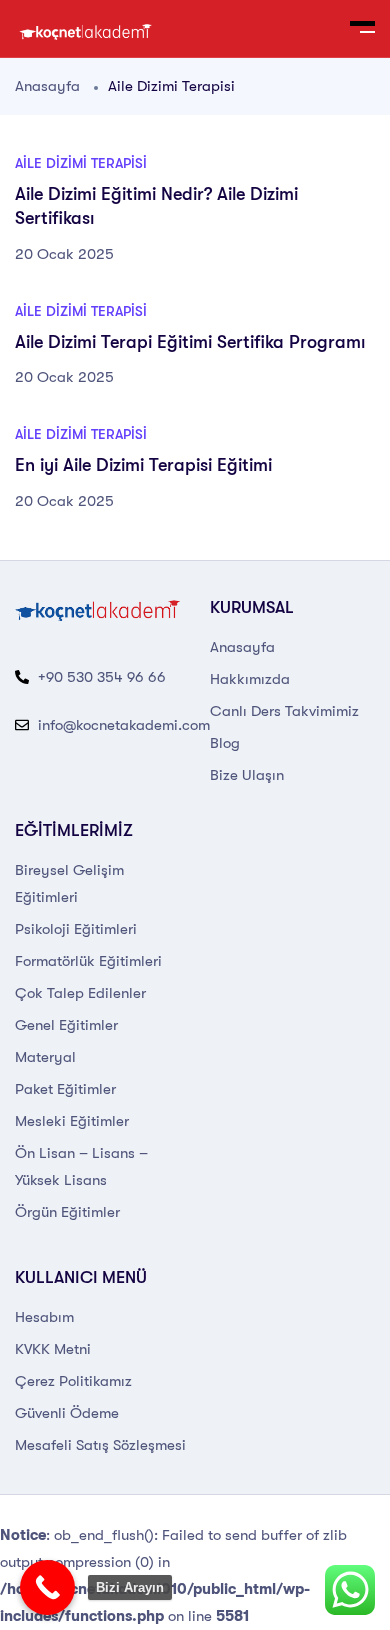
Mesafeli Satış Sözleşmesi (100, 1445)
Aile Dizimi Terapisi (81, 163)
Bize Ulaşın (247, 775)
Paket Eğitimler (65, 1089)
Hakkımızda (250, 679)
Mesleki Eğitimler (72, 1121)
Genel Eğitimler (66, 1025)
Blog (225, 743)
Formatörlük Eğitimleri (88, 961)
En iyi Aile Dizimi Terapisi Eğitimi (143, 465)
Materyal (45, 1057)
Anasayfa (47, 86)
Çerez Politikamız (73, 1381)
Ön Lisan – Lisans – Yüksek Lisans (81, 1166)
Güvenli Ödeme (67, 1413)
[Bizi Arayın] (47, 1587)
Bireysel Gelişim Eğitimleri (69, 883)
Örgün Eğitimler (67, 1212)
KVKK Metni (53, 1349)
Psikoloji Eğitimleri (76, 929)
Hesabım (44, 1317)
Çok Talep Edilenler (80, 993)
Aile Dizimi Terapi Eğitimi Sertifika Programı (190, 342)
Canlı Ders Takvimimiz (284, 711)
